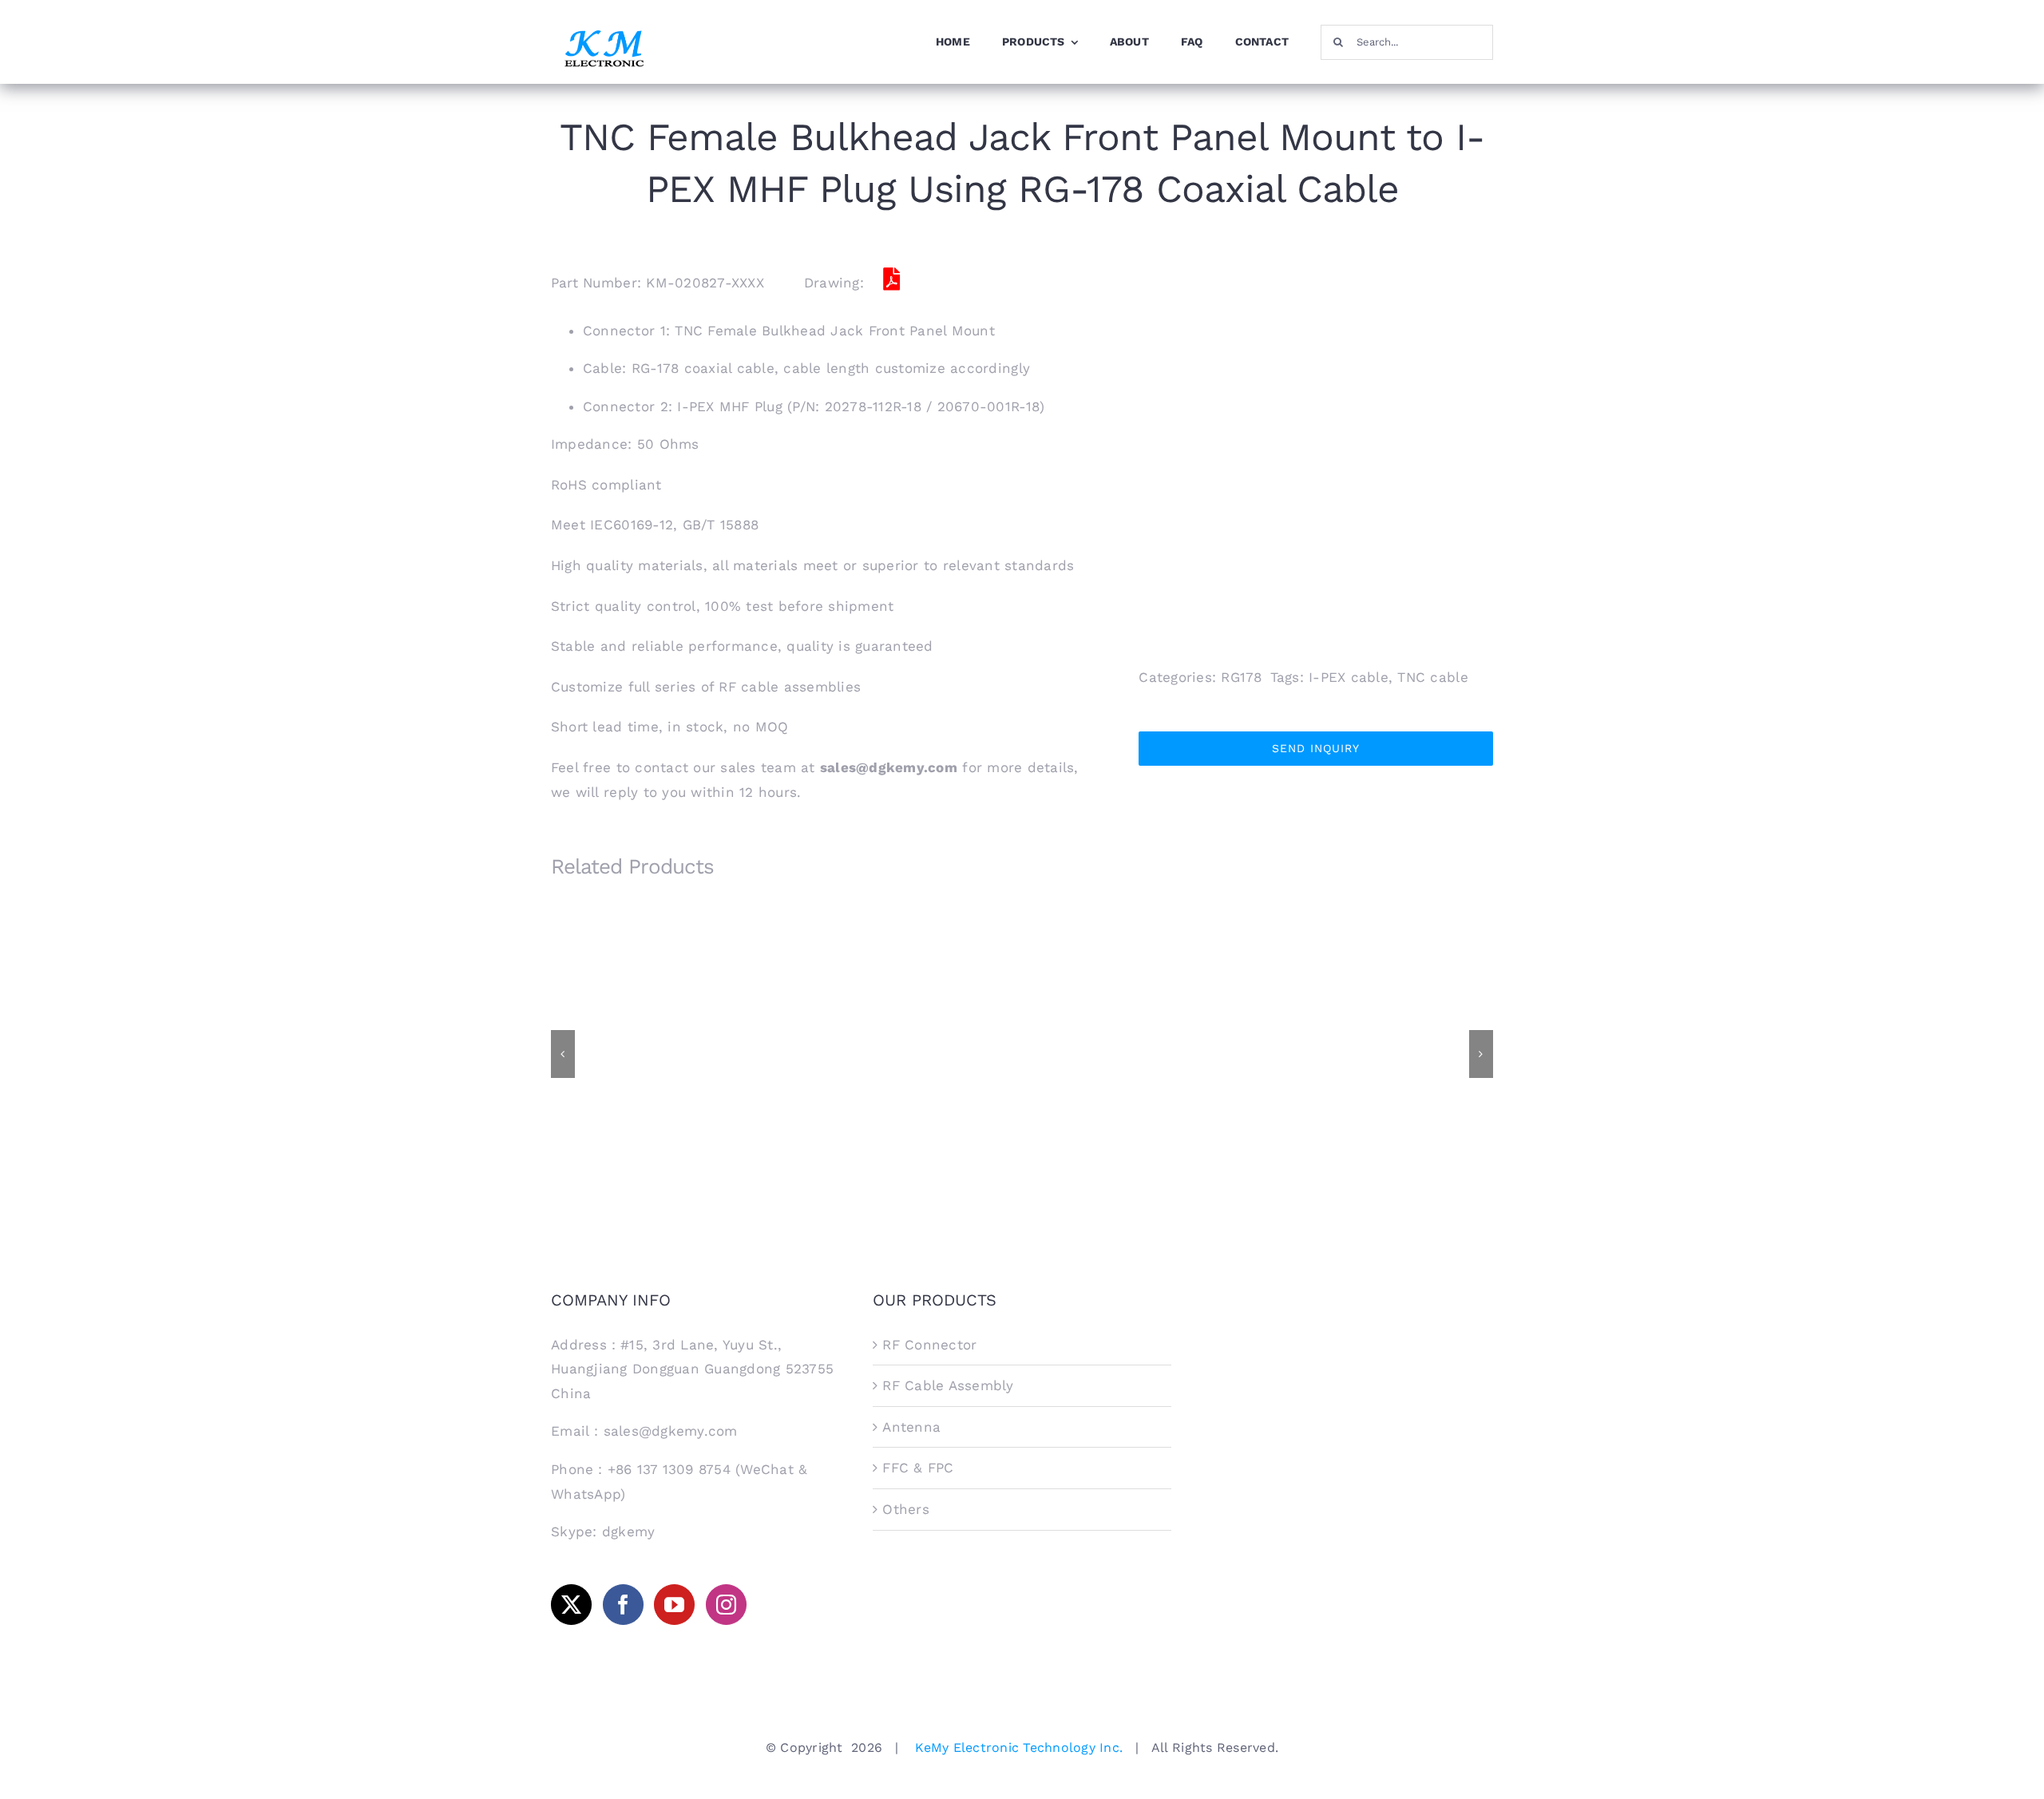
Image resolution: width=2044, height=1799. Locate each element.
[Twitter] (571, 1605)
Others (906, 1509)
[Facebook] (623, 1605)
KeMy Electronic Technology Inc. (1019, 1747)
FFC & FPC (918, 1468)
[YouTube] (674, 1605)
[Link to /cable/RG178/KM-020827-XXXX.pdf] (891, 279)
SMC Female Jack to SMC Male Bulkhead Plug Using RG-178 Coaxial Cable (1382, 1027)
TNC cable (1432, 677)
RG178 (1241, 677)
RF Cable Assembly (948, 1385)
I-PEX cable (1349, 677)
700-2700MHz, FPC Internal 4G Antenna (1142, 1034)
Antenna (911, 1427)
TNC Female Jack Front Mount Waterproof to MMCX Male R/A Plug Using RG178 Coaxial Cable (663, 1027)
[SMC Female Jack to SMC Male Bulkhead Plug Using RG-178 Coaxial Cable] (1381, 1052)
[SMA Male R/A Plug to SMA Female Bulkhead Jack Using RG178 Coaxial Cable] (902, 1052)
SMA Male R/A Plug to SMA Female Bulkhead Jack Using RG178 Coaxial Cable (903, 1027)
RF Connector (929, 1345)
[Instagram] (726, 1605)
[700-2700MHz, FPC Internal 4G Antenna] (1142, 1052)
